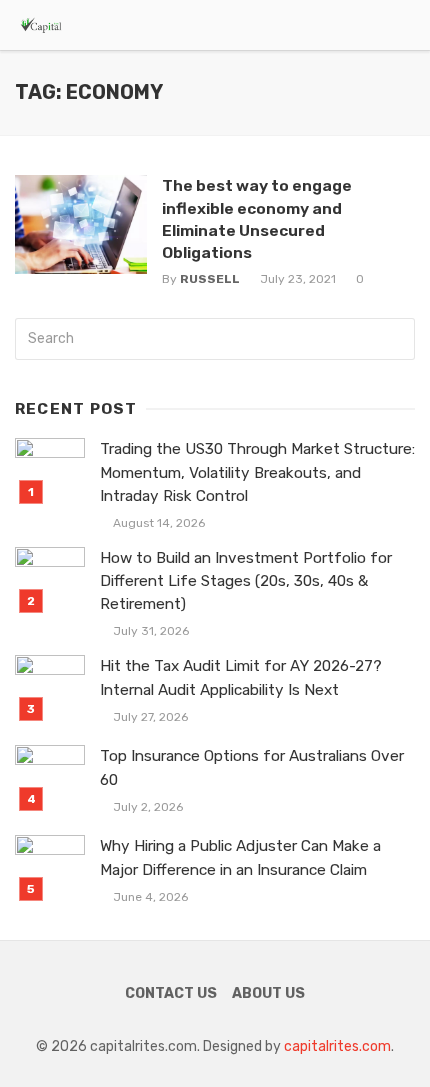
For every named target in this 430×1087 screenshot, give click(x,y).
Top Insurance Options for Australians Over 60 (252, 767)
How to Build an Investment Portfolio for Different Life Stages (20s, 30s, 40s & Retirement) (246, 581)
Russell (210, 279)
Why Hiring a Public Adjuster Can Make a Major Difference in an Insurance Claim (240, 857)
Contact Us (171, 993)
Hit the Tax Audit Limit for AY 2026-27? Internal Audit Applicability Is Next (241, 677)
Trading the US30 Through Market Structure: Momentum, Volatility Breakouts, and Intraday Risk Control (257, 472)
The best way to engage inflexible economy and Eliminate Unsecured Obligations (257, 218)
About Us (268, 993)
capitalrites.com (337, 1046)
